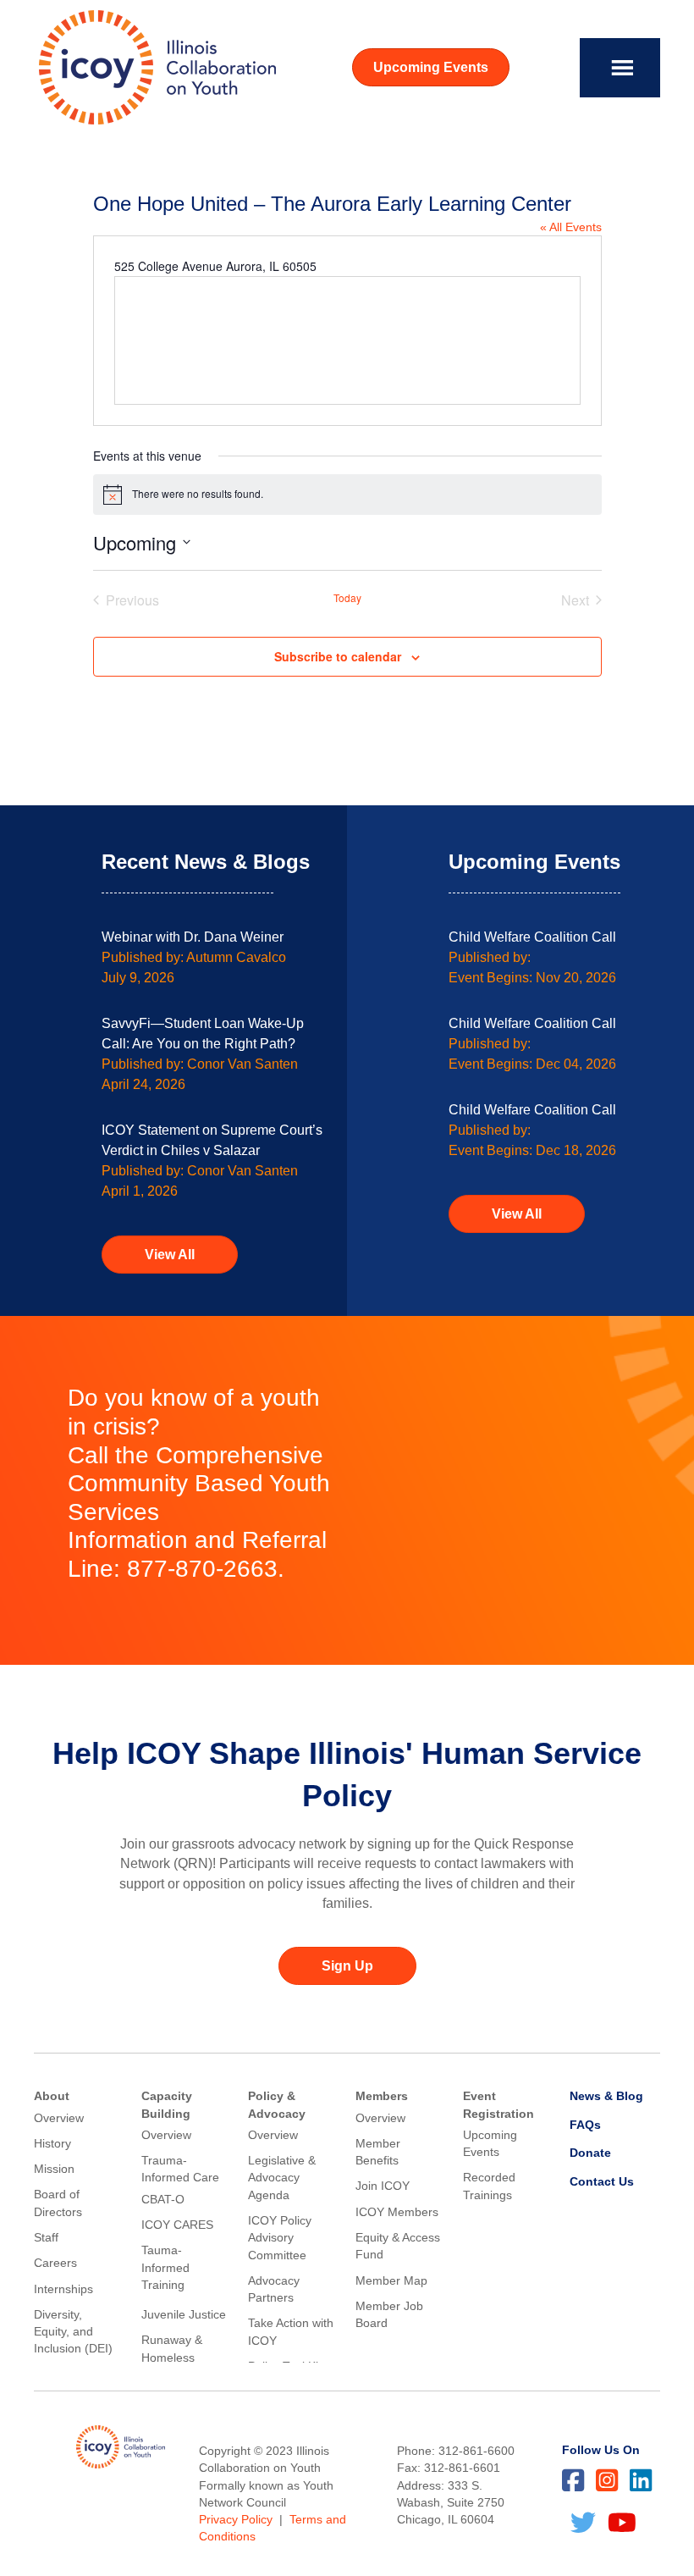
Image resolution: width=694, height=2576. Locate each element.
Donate (590, 2153)
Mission (54, 2169)
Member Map (391, 2280)
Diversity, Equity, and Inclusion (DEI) (73, 2332)
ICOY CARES (177, 2225)
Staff (46, 2237)
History (52, 2143)
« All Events (571, 227)
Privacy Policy (236, 2519)
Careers (55, 2263)
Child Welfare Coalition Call (532, 937)
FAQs (585, 2125)
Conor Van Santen (242, 1064)
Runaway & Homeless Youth (172, 2357)
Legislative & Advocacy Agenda (282, 2178)
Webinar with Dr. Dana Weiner (193, 937)
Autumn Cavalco (236, 957)
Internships (63, 2289)
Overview (59, 2118)
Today (347, 598)
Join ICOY (383, 2186)
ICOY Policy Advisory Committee (280, 2238)
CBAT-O (163, 2199)
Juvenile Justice (184, 2314)
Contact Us (602, 2181)
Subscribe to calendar (338, 657)
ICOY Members (397, 2212)
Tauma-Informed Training (165, 2267)
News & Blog (606, 2096)
